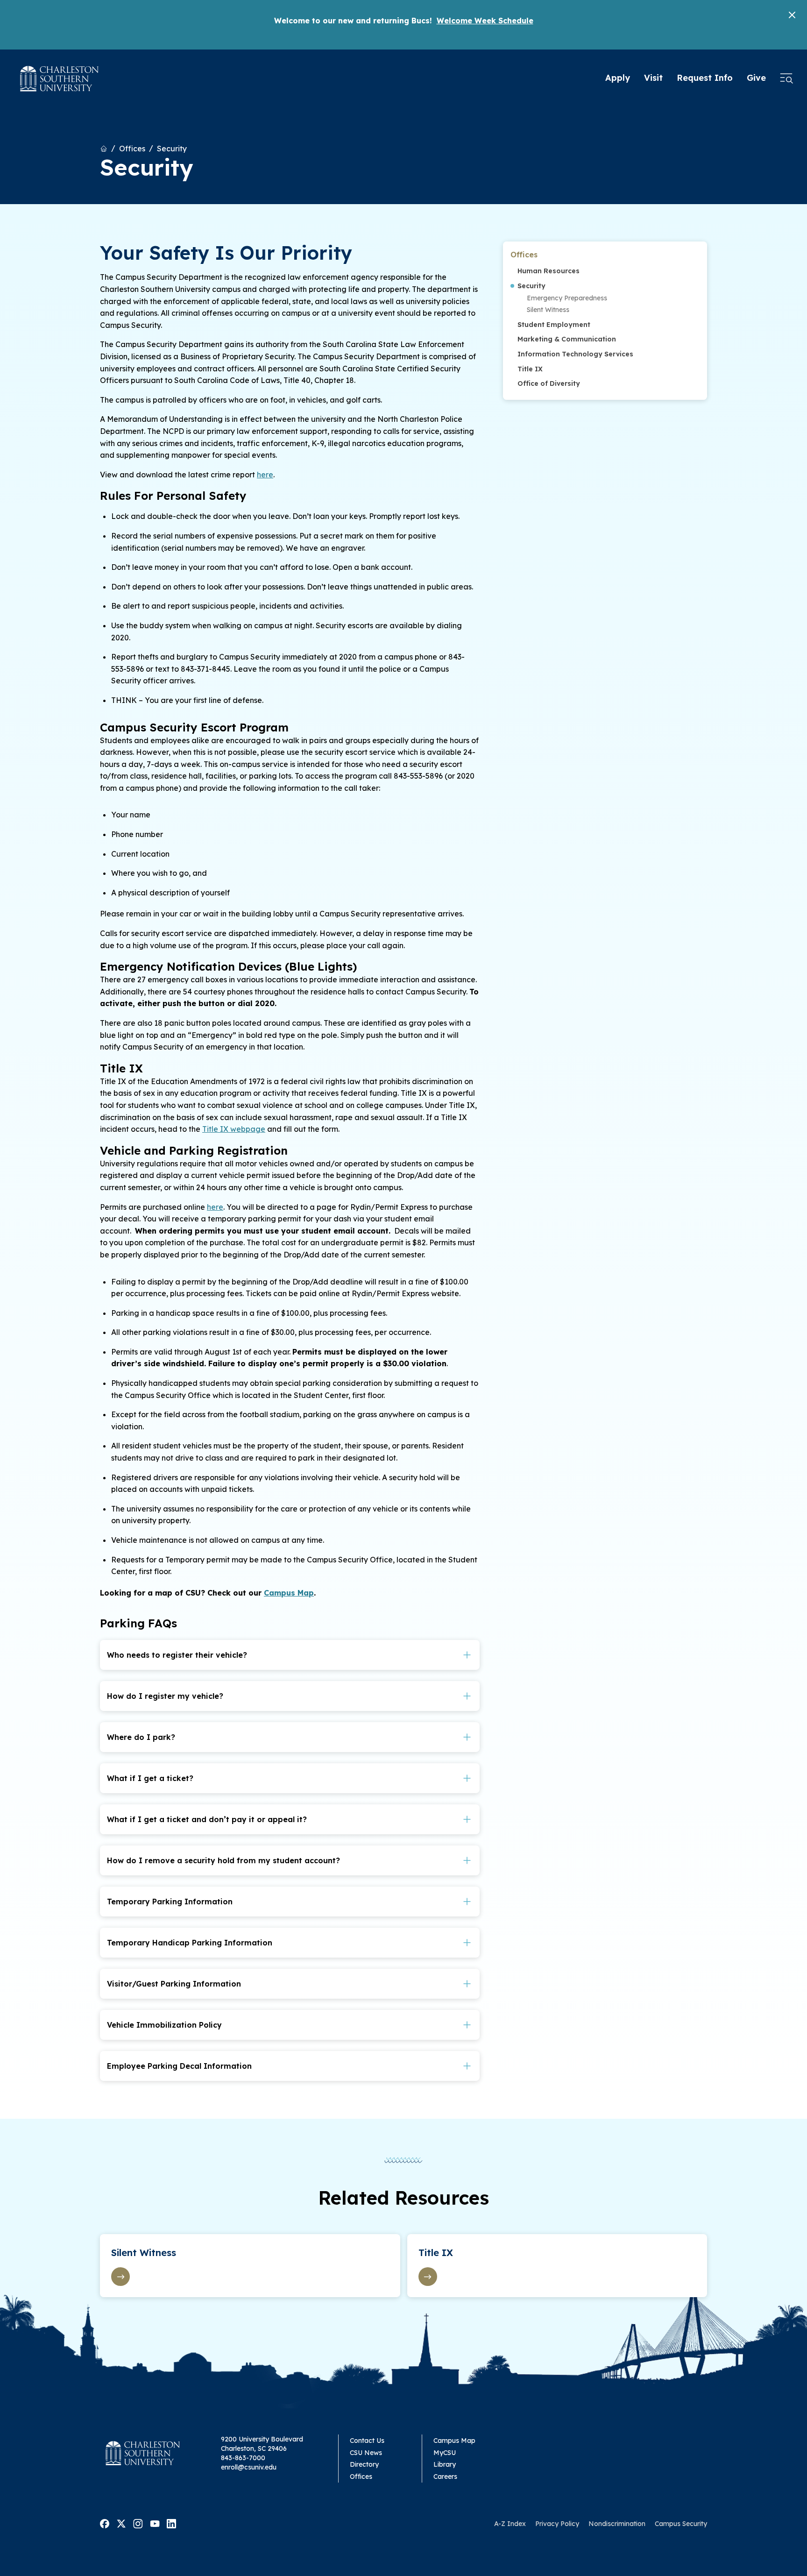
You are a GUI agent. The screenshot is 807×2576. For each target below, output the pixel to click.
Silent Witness (548, 310)
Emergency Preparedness (567, 298)
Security (172, 149)
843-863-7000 (243, 2458)
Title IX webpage (234, 1129)
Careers (445, 2477)
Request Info (705, 78)
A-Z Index (510, 2524)
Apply (618, 78)
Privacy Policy (557, 2524)
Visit (653, 78)
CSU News (366, 2453)
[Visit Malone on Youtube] (155, 2523)
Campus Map (289, 1593)
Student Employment (554, 325)
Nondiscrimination (617, 2524)
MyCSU (445, 2453)
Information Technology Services (575, 354)
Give (756, 78)
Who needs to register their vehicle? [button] (177, 1655)
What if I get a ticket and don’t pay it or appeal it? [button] (207, 1819)
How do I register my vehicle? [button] (165, 1696)
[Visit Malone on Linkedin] (171, 2523)
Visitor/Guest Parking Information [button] (174, 1984)
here (265, 475)
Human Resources (549, 271)
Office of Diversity (549, 383)
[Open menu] (786, 78)
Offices (132, 149)
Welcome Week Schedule (485, 21)
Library (445, 2464)
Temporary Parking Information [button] (170, 1902)
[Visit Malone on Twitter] (121, 2523)
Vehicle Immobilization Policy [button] (164, 2025)
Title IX (530, 369)
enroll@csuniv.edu (249, 2467)
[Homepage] (60, 79)
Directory (364, 2464)
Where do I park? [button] (141, 1737)
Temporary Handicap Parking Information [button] (190, 1943)
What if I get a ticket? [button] (150, 1778)
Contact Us (367, 2441)
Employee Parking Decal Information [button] (179, 2066)
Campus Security (681, 2524)
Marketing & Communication (567, 339)
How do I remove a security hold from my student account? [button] (223, 1860)
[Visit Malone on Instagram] (138, 2523)
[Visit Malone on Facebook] (105, 2523)
